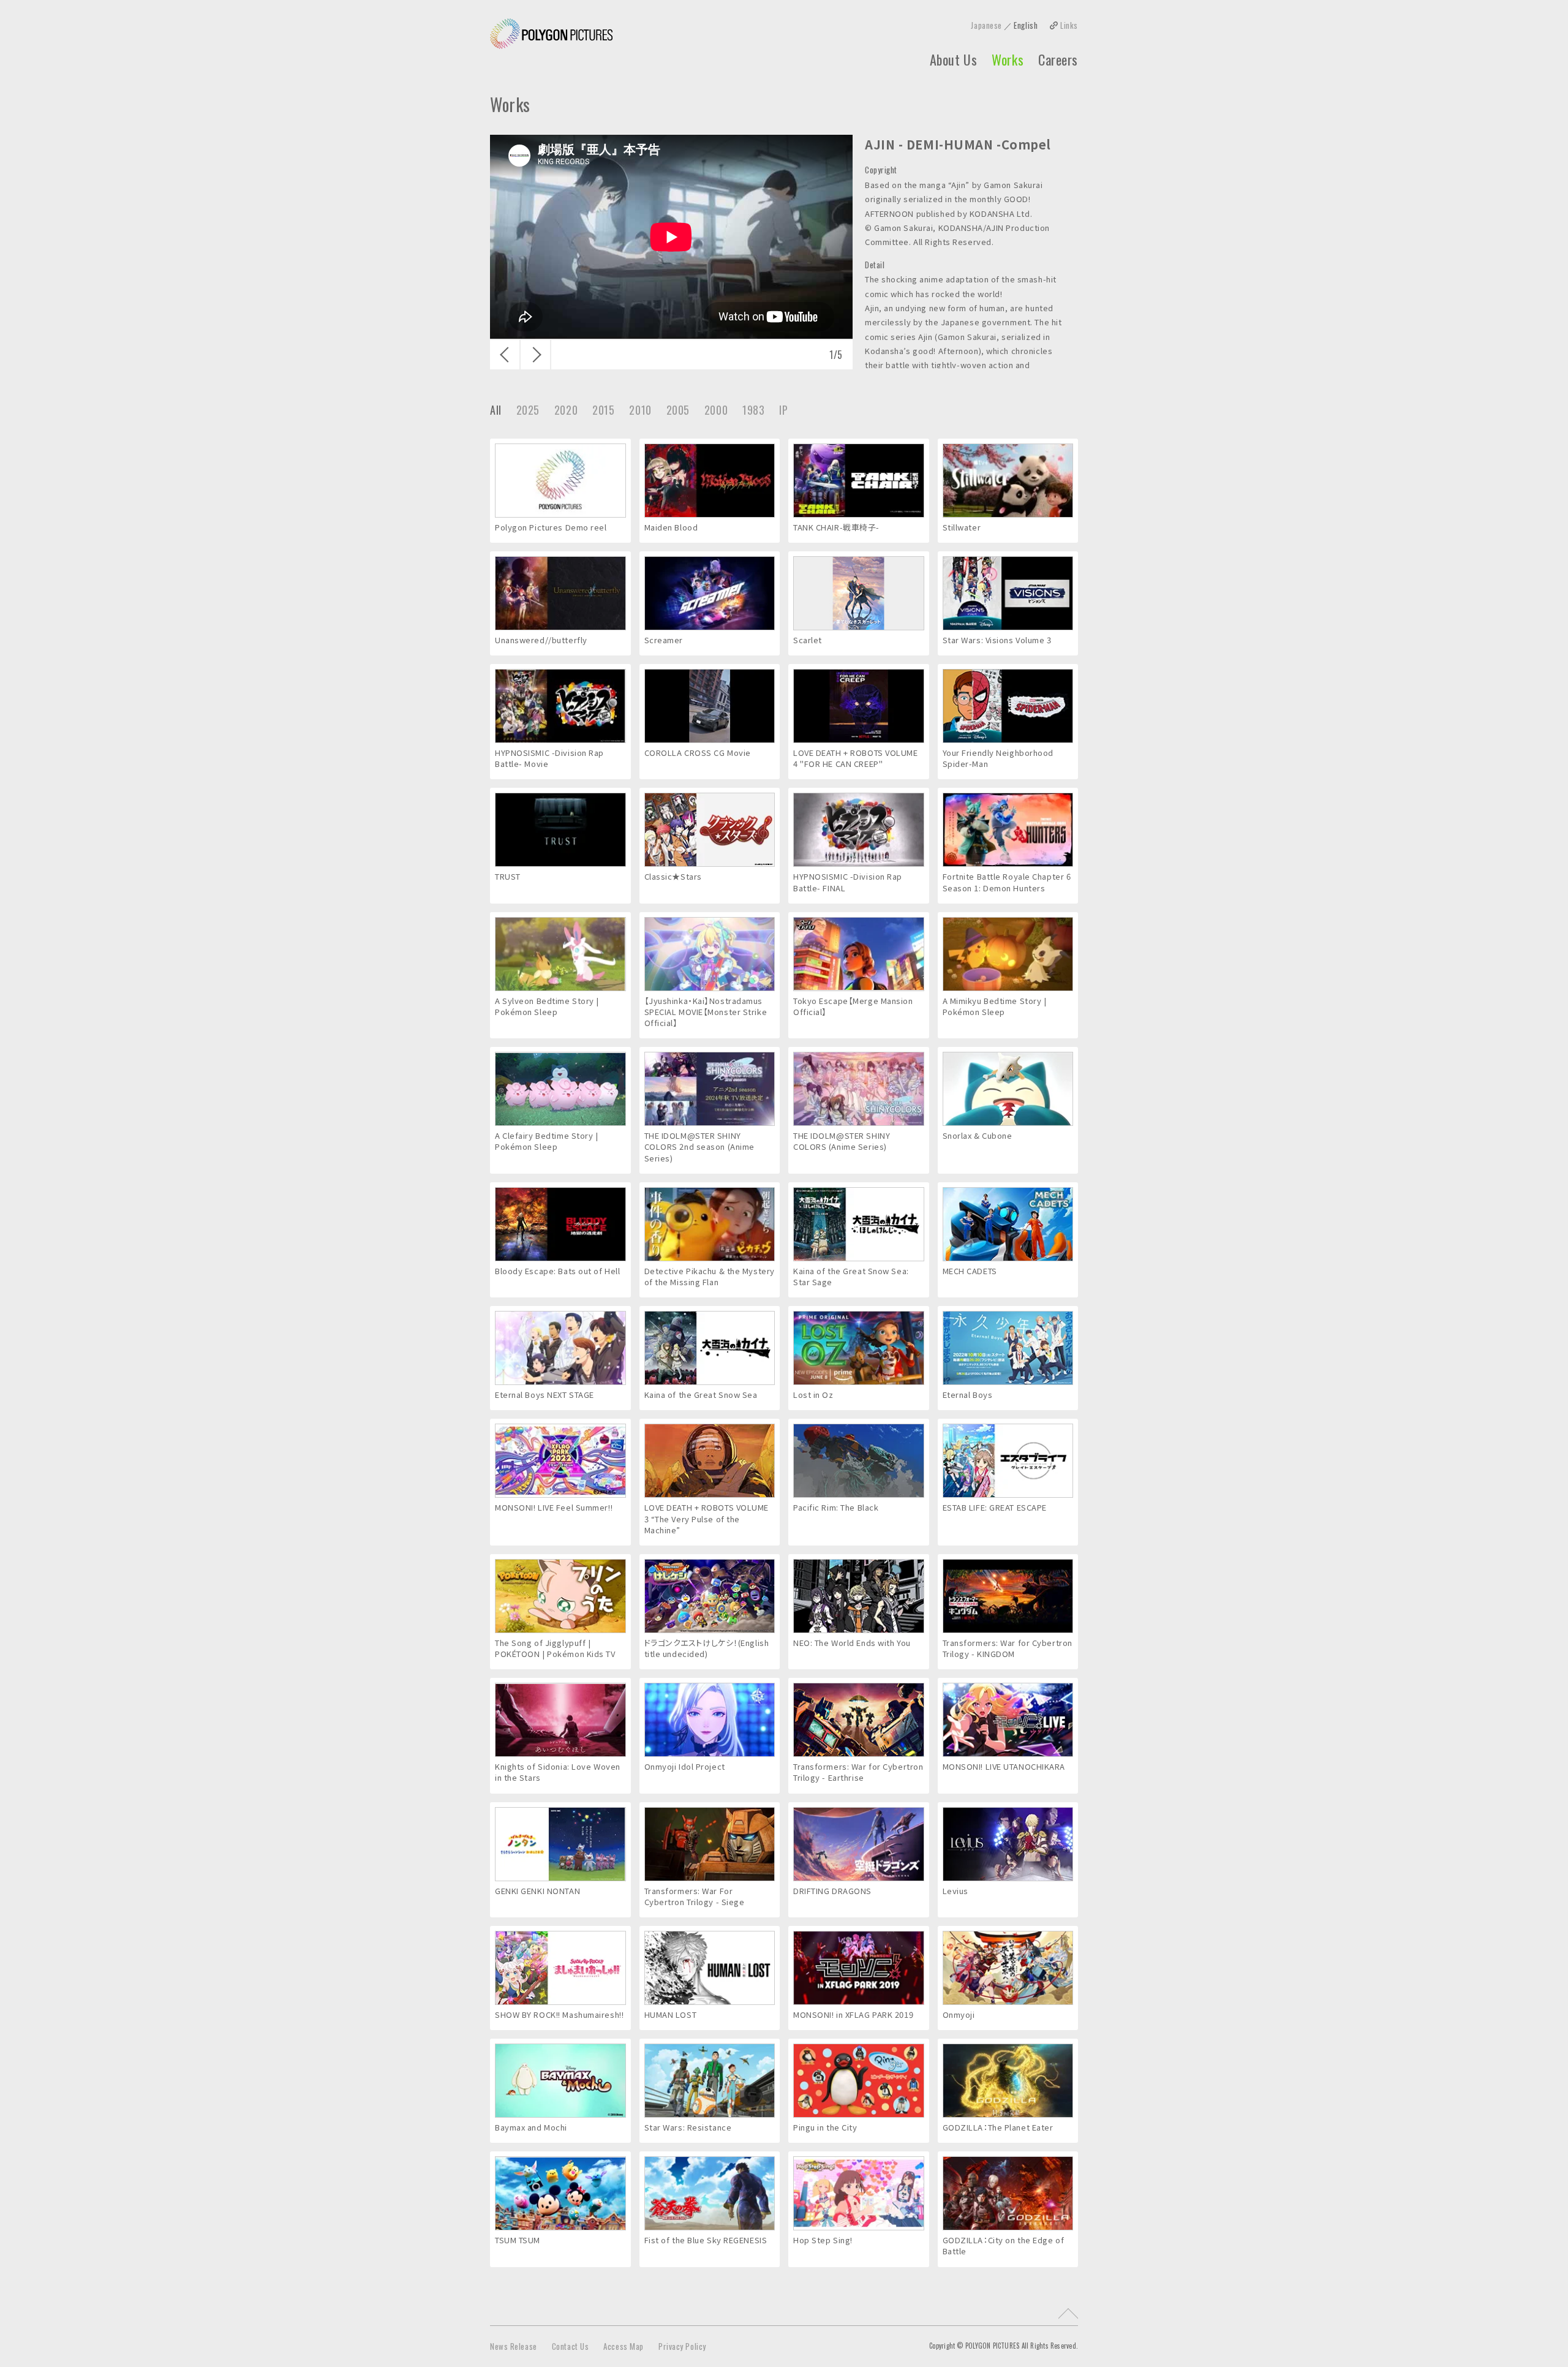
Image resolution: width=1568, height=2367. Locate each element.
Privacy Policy (682, 2346)
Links (1069, 25)
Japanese (986, 25)
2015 (603, 410)
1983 (753, 410)
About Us (953, 59)
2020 (566, 410)
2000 (716, 410)
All (496, 410)
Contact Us (571, 2346)
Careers (1058, 59)
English (1026, 25)
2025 (528, 410)
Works (1008, 59)
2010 (640, 410)
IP (783, 410)
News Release (514, 2346)
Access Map (624, 2346)
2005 (678, 410)
